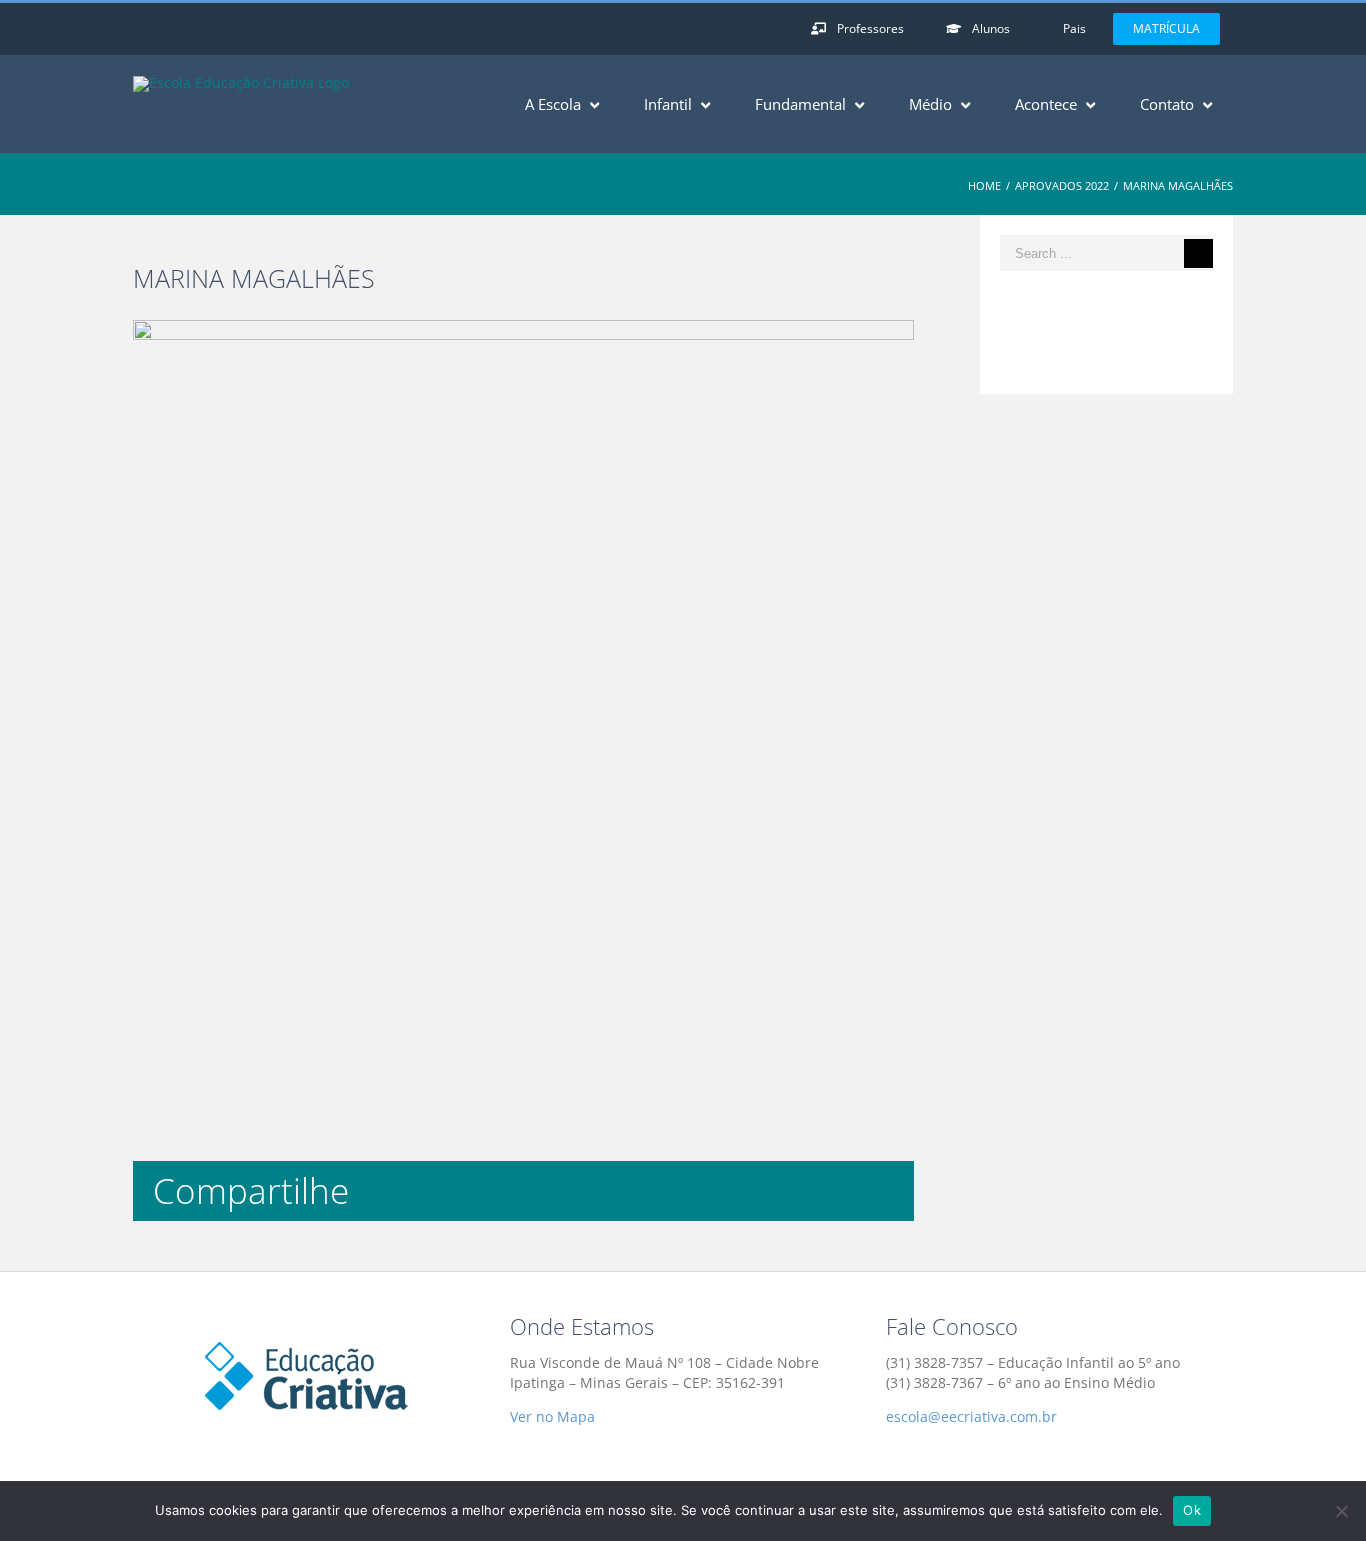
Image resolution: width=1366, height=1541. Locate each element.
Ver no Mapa (552, 1416)
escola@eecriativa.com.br (971, 1416)
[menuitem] (865, 29)
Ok (1192, 1510)
